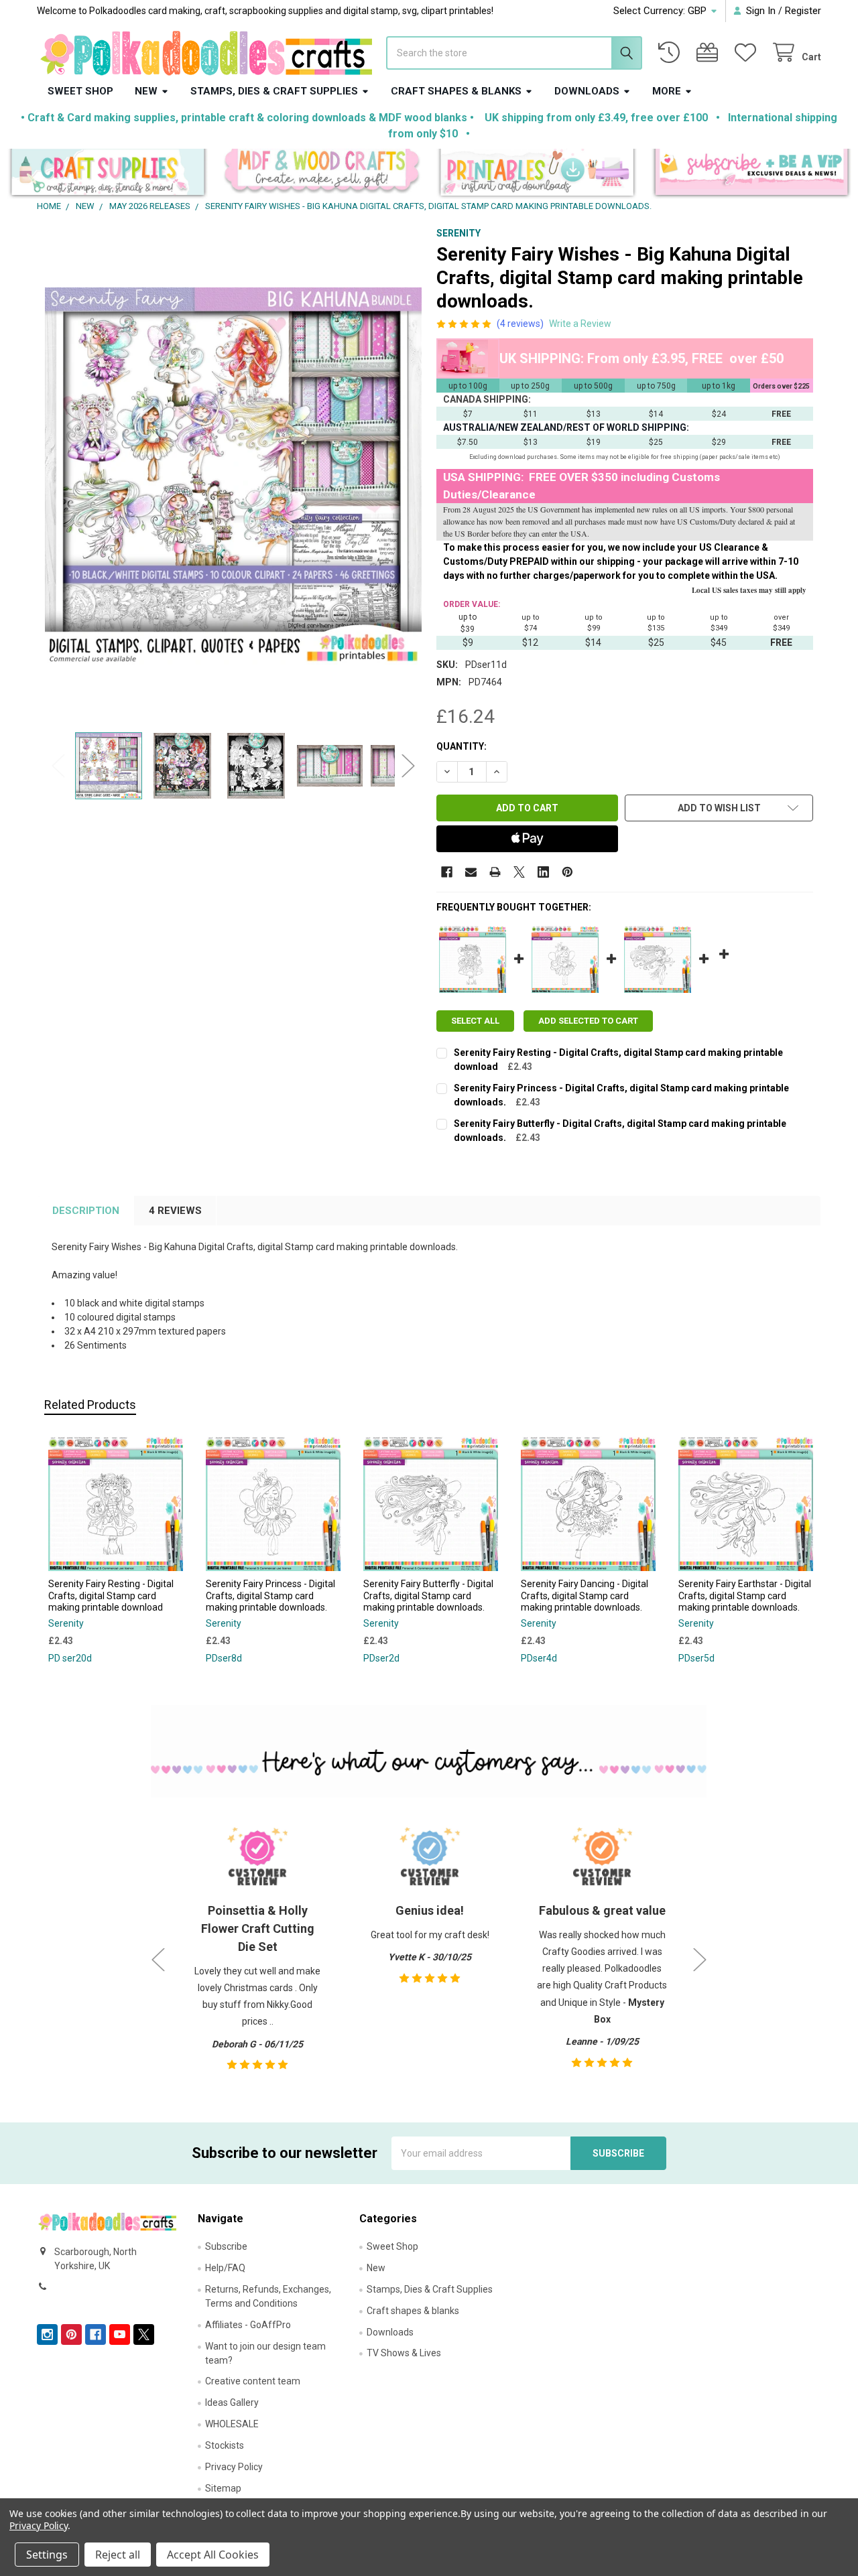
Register (803, 11)
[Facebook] (447, 872)
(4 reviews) (520, 324)
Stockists (225, 2445)
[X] (519, 872)
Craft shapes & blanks (456, 91)
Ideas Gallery (232, 2402)
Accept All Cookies (213, 2555)
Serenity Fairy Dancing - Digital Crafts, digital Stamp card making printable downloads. (585, 1596)
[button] (108, 174)
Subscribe (226, 2246)
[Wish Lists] (748, 53)
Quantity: (462, 746)
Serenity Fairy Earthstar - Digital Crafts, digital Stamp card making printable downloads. (745, 1596)
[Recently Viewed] (672, 53)
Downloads (587, 91)
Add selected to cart (588, 1021)
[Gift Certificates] (710, 53)
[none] (234, 476)
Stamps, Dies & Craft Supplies (274, 91)
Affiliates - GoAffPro (248, 2325)
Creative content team (253, 2381)
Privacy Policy (234, 2467)
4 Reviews (175, 1211)
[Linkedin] (543, 872)
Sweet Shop (80, 91)
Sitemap (223, 2488)
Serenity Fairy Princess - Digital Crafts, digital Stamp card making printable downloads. (270, 1596)
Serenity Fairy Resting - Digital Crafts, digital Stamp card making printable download (111, 1596)
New (146, 91)
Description (86, 1211)
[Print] (495, 872)
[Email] (471, 872)
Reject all (118, 2555)
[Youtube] (120, 2334)
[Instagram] (47, 2334)
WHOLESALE (232, 2424)
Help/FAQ (225, 2268)
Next (408, 765)
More (667, 91)
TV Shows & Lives (404, 2353)
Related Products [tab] (90, 1405)
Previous (58, 765)
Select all (475, 1021)
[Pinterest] (567, 872)
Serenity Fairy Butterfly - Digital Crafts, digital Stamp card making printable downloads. (428, 1596)
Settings (47, 2555)
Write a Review (580, 324)
